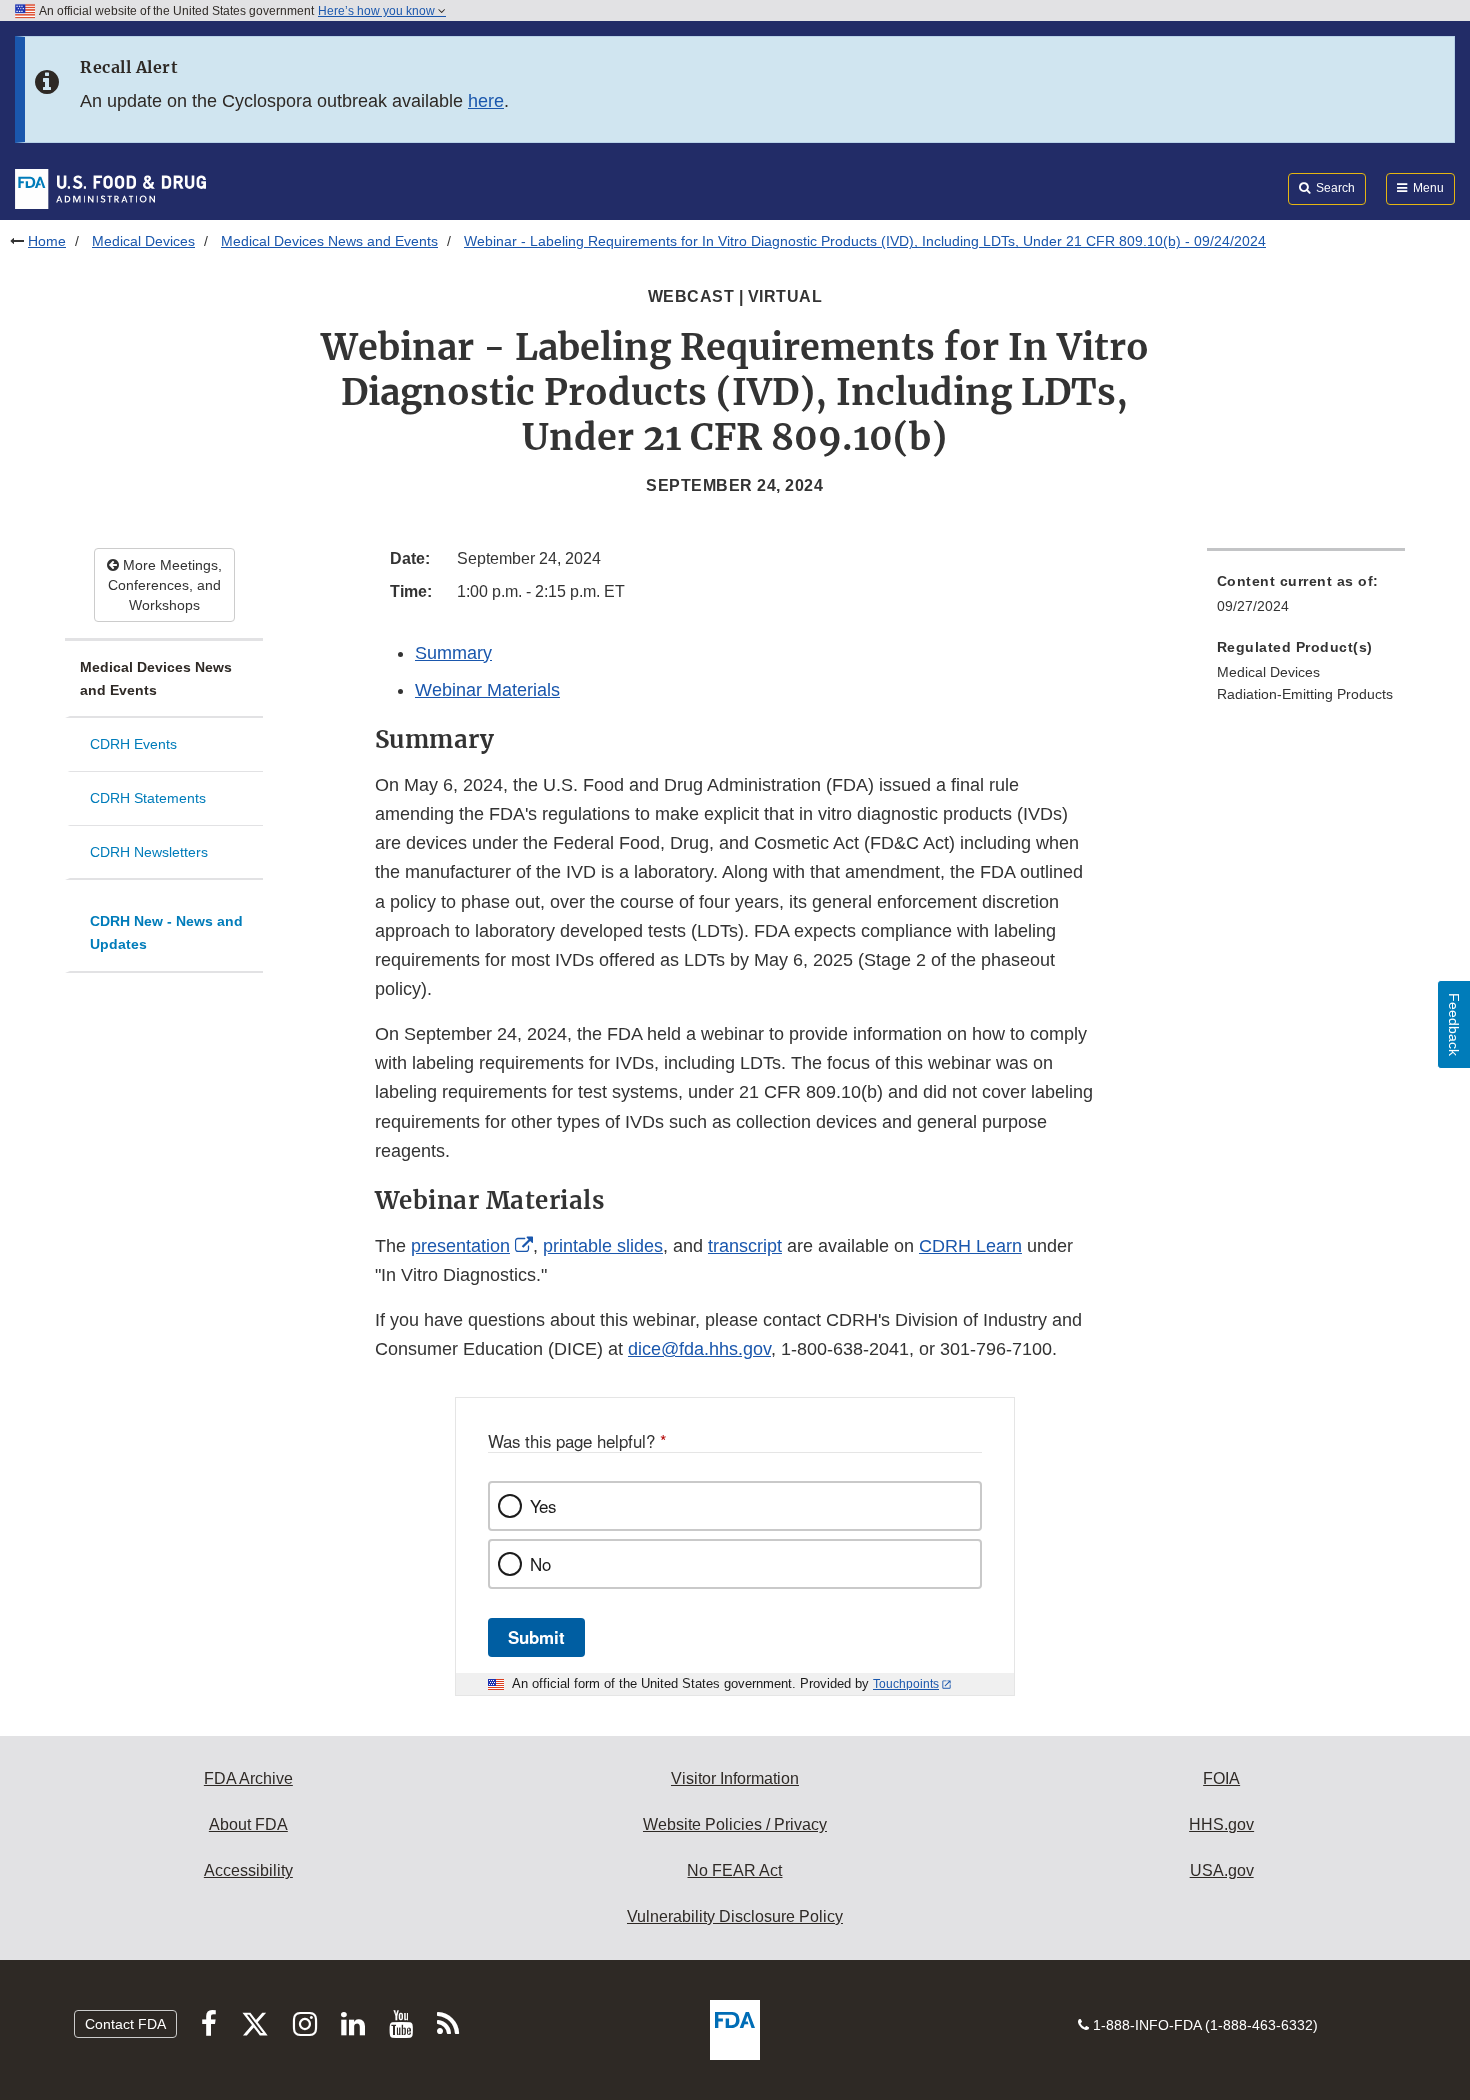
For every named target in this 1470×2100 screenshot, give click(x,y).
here (486, 101)
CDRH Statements (148, 798)
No (540, 1564)
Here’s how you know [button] (378, 11)
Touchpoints (906, 1684)
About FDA (248, 1824)
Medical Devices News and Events (329, 241)
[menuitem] (1306, 599)
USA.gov (1222, 1870)
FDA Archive (248, 1778)
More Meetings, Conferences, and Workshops (165, 585)
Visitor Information (735, 1778)
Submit (536, 1637)
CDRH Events (133, 744)
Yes (543, 1506)
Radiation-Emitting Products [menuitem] (1305, 694)
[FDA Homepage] (110, 188)
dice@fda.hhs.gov (699, 1349)
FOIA (1221, 1778)
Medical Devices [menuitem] (1268, 672)
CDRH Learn (970, 1246)
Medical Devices (143, 241)
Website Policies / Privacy (735, 1824)
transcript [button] (745, 1246)
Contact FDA (125, 2024)
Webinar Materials (487, 690)
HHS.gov (1221, 1824)
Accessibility (248, 1870)
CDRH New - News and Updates (166, 932)
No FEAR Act (734, 1870)
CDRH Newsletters (149, 852)
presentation (460, 1246)
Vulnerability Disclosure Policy (735, 1916)
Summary (453, 653)
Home (47, 241)
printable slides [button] (603, 1246)
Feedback (1454, 1024)
